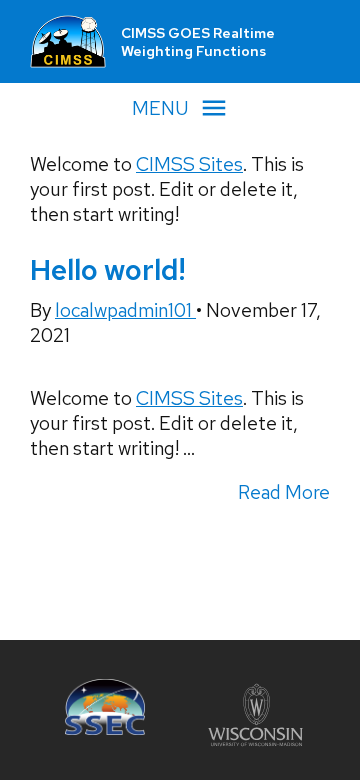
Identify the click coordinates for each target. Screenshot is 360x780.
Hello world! (107, 270)
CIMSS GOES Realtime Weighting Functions (198, 42)
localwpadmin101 (125, 310)
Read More (284, 492)
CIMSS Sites (189, 164)
